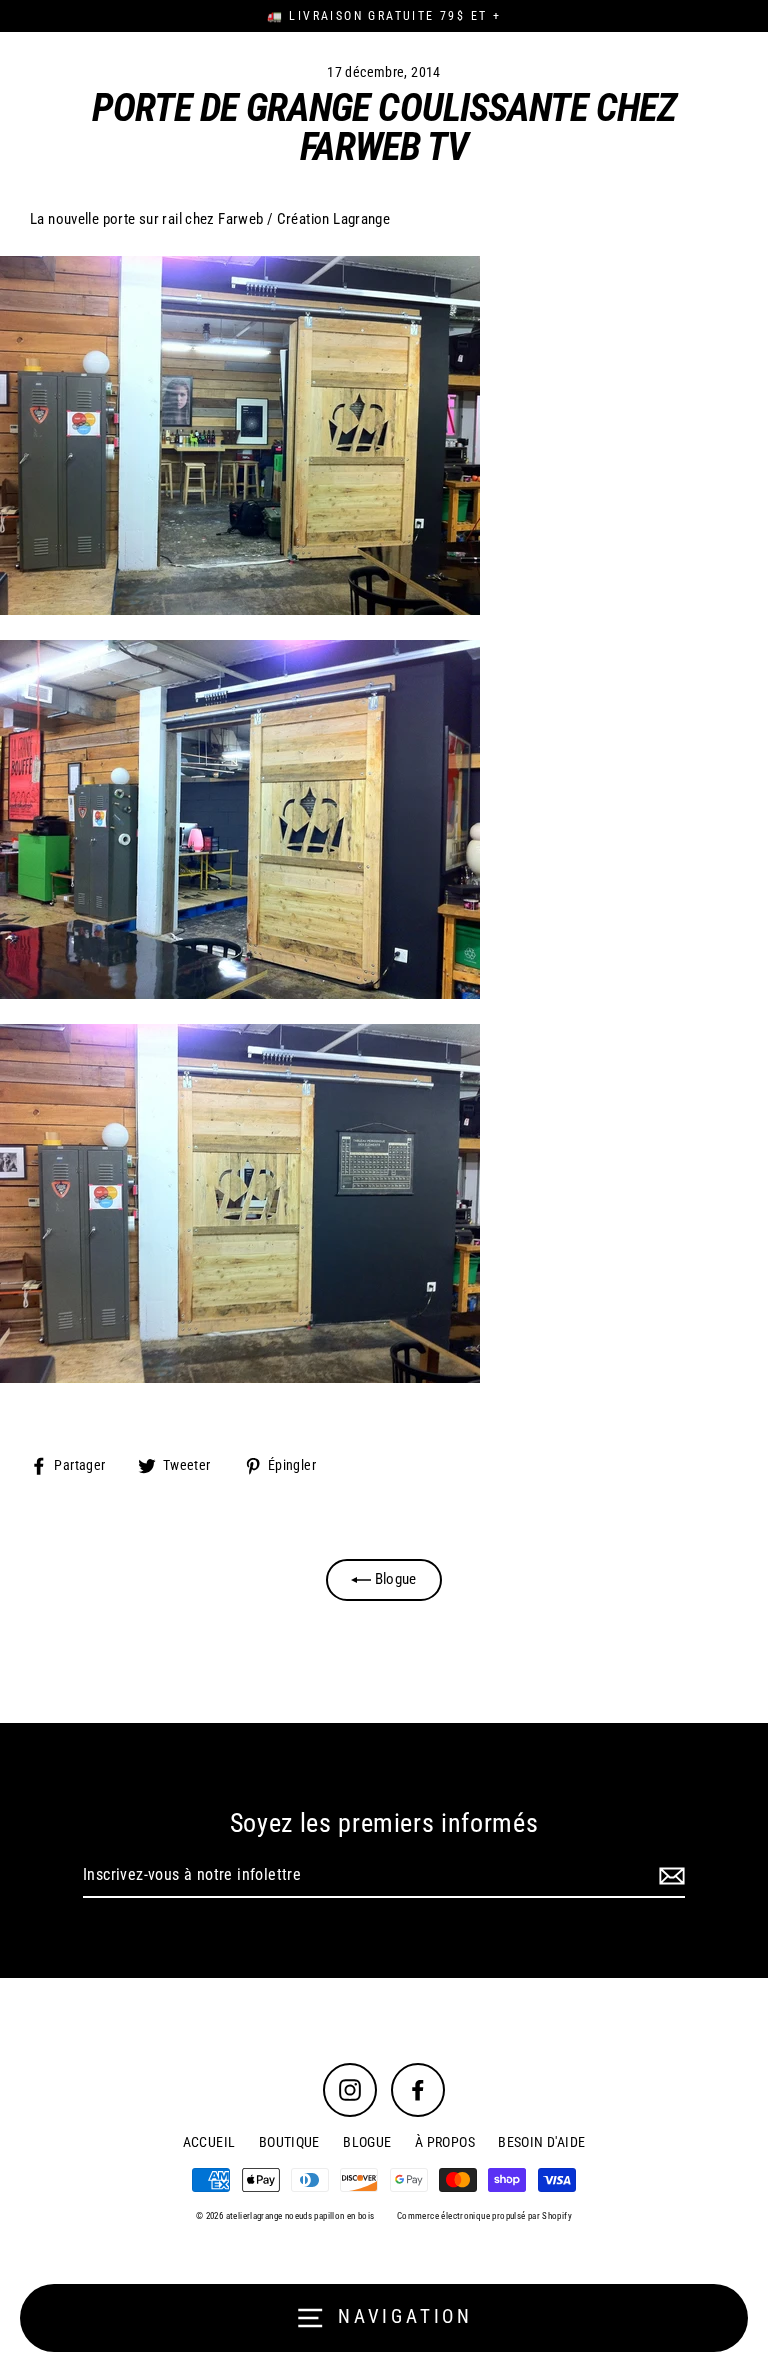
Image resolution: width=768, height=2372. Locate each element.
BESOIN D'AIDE (541, 2142)
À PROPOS (445, 2142)
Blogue (394, 1579)
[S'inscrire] (669, 1876)
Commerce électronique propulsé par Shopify (484, 2216)
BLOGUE (367, 2142)
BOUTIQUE (289, 2142)
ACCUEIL (209, 2142)
